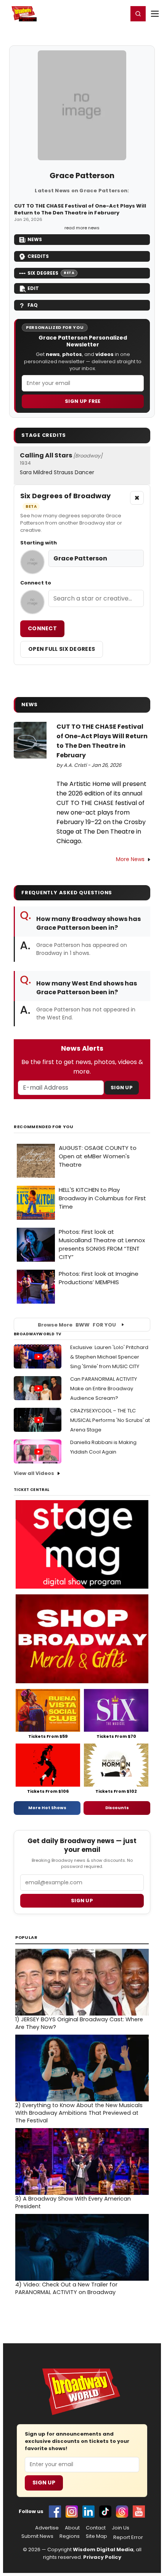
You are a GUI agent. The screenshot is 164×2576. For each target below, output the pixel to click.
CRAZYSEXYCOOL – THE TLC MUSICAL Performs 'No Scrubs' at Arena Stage (110, 1420)
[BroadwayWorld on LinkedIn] (88, 2512)
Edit (33, 288)
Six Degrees (51, 273)
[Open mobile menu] (155, 14)
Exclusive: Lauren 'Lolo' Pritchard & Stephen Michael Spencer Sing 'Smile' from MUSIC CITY (109, 1357)
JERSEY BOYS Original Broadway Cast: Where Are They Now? (79, 2023)
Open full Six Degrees (62, 649)
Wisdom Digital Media (103, 2549)
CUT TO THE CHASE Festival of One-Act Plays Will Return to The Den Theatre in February (80, 209)
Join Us (121, 2528)
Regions (70, 2536)
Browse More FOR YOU (77, 1325)
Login (119, 13)
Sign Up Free (83, 401)
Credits (38, 256)
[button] (138, 14)
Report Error (128, 2537)
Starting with (39, 543)
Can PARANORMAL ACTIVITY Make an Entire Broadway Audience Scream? (104, 1389)
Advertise (47, 2528)
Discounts (117, 1808)
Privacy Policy (102, 2557)
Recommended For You (44, 1127)
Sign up (82, 1901)
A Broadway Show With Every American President (73, 2202)
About (72, 2528)
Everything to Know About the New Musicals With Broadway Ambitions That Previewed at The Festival (79, 2113)
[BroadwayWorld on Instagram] (72, 2512)
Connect (42, 628)
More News (130, 859)
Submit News (37, 2536)
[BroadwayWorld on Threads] (122, 2512)
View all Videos (34, 1473)
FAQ (33, 305)
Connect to (36, 583)
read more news (82, 228)
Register (97, 13)
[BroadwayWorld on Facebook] (55, 2512)
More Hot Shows (47, 1808)
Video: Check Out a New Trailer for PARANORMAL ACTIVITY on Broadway (66, 2288)
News (35, 239)
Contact (96, 2528)
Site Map (96, 2536)
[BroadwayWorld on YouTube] (139, 2512)
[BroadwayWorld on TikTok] (105, 2512)
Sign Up (122, 1088)
